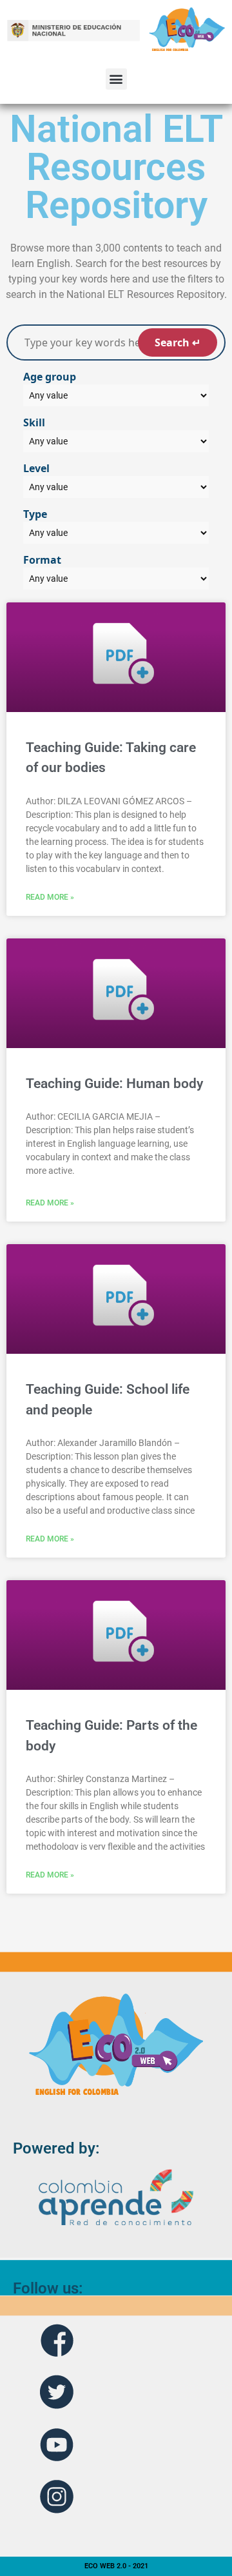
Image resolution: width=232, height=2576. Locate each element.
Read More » (50, 897)
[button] (116, 79)
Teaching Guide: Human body (114, 1084)
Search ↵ (178, 342)
